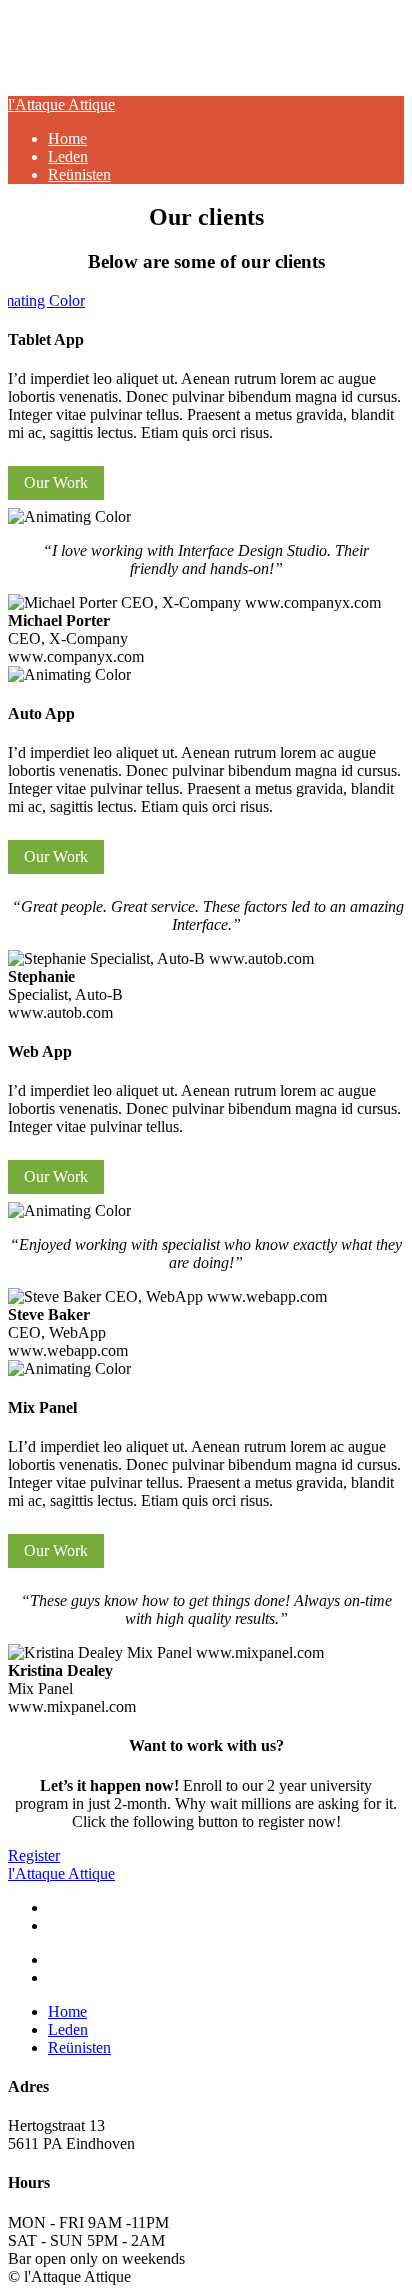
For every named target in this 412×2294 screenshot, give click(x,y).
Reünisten (79, 174)
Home (67, 138)
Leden (68, 156)
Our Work (56, 482)
